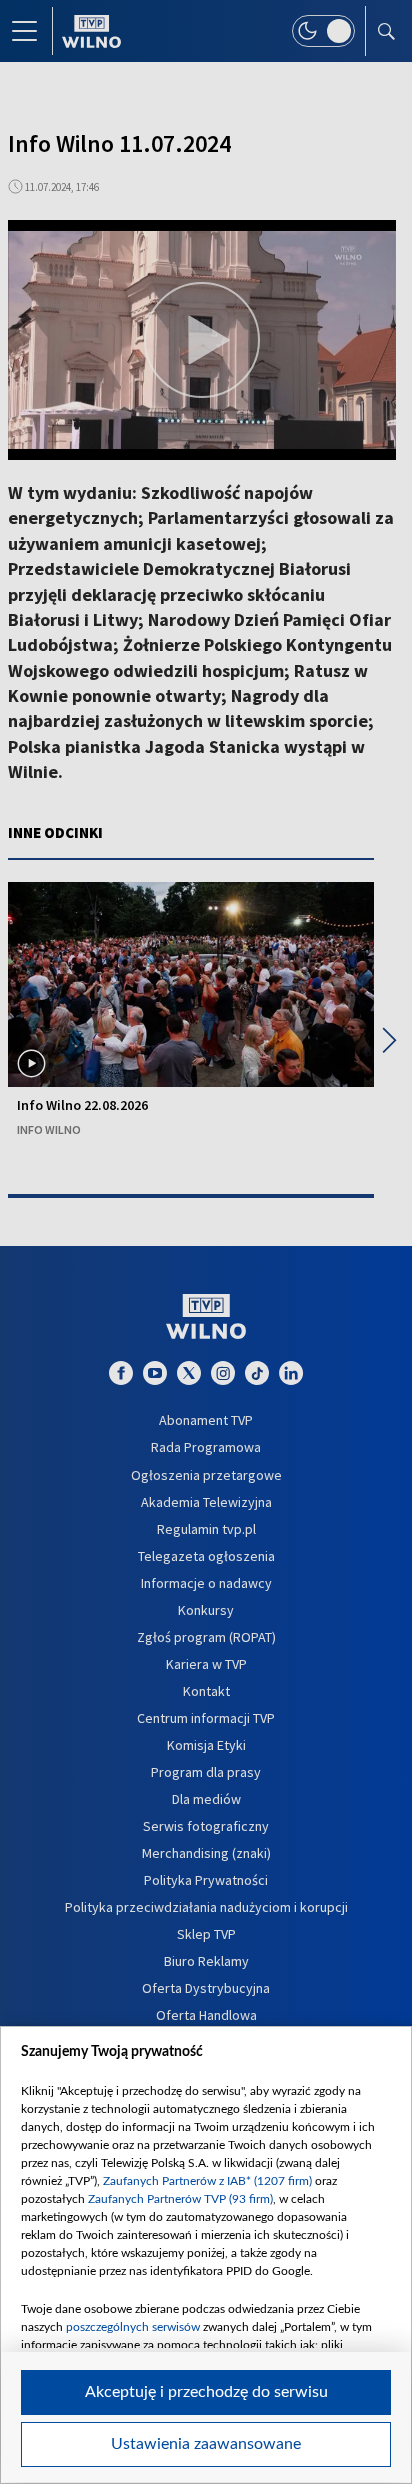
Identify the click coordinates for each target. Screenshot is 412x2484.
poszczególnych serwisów (133, 2327)
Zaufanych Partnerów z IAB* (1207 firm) (207, 2181)
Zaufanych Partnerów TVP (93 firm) (180, 2199)
